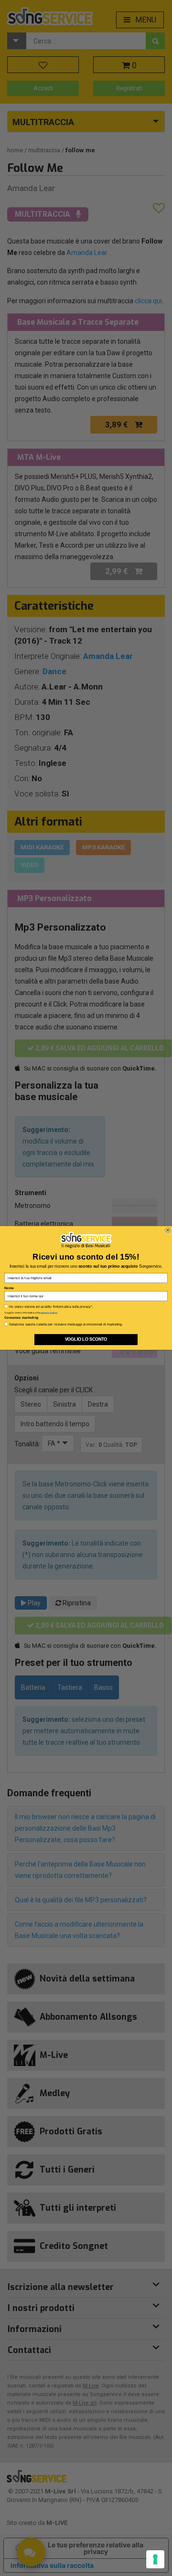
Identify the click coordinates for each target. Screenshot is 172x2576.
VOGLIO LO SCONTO (86, 1340)
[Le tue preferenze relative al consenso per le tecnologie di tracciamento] (155, 2559)
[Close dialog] (168, 1230)
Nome (9, 1288)
